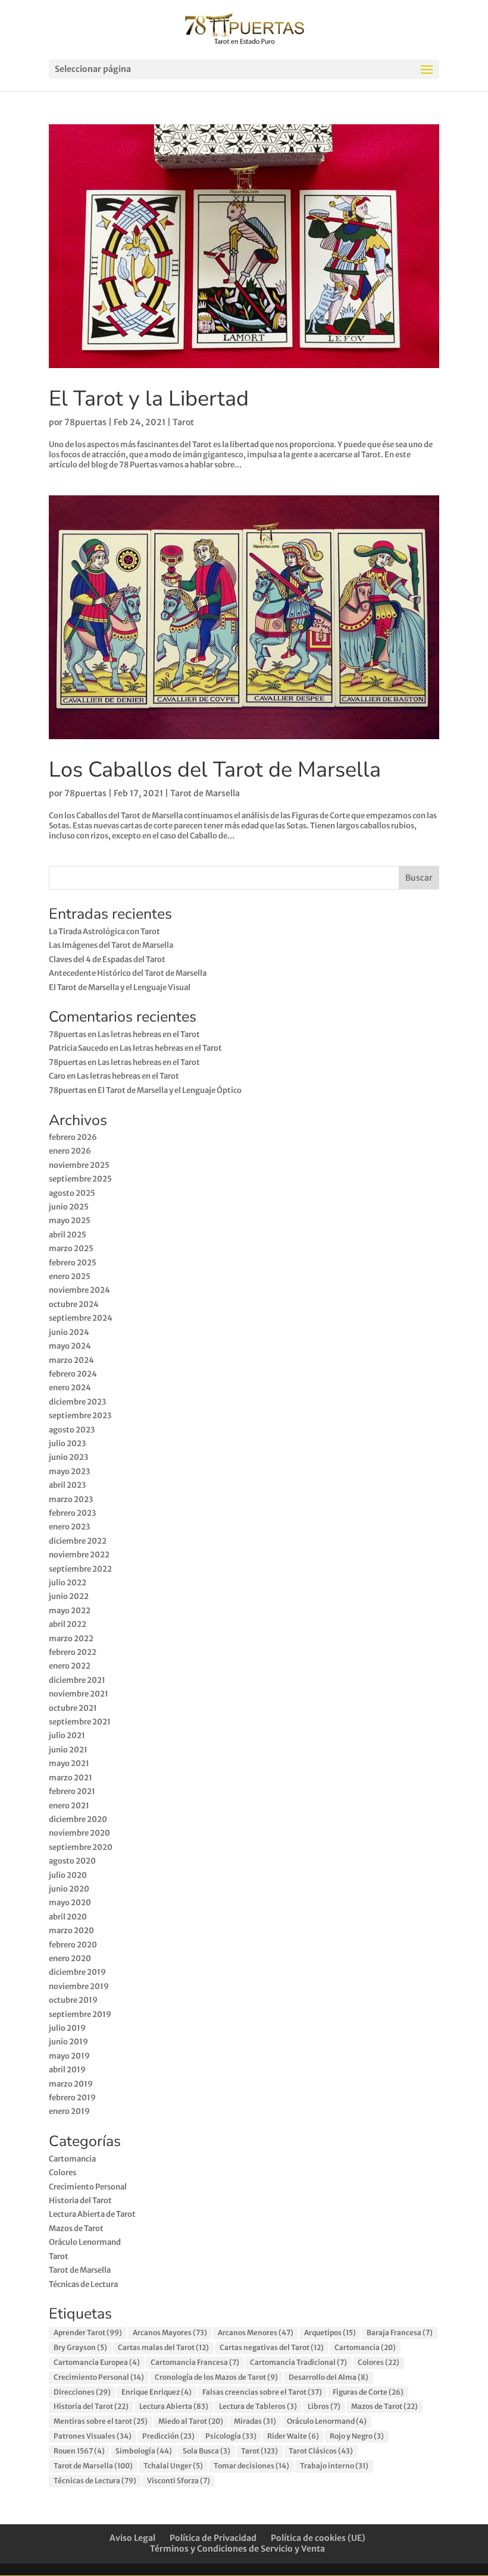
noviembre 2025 (79, 1165)
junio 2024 (69, 1332)
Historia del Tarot (80, 2200)
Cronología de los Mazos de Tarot (216, 2377)
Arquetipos (330, 2332)
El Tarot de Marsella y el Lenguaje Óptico (170, 1090)
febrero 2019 (72, 2098)
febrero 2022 (73, 1652)
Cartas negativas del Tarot (272, 2347)
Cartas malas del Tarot (163, 2347)
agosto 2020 (72, 1861)
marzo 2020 (71, 1931)
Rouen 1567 (79, 2451)
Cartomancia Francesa (195, 2362)
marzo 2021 (71, 1778)
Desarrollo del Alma (329, 2377)
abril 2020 (68, 1917)
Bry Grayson (80, 2347)
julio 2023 (67, 1443)
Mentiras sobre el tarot (101, 2421)
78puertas (85, 422)
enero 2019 (69, 2111)
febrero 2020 (73, 1945)
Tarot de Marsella (205, 793)
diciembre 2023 (77, 1402)
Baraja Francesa (400, 2332)
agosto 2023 (72, 1430)
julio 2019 (67, 2028)
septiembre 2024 (81, 1318)
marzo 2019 (71, 2084)
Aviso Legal (132, 2538)
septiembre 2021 (80, 1722)
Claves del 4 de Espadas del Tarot (107, 959)
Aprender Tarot (88, 2332)
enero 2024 (70, 1388)
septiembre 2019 (80, 2014)
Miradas (255, 2421)
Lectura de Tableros (258, 2406)
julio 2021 (67, 1735)
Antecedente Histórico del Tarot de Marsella (128, 973)
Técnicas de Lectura (83, 2284)
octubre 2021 (73, 1708)
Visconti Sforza (179, 2481)
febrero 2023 (72, 1513)
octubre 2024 (74, 1304)
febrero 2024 (73, 1374)
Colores (62, 2173)
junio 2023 (68, 1457)
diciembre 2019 (77, 1972)
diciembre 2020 (78, 1819)
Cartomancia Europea (97, 2362)
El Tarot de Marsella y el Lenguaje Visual (120, 987)
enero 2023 (69, 1527)
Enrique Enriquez (157, 2392)
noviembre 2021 (79, 1694)
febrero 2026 (73, 1137)
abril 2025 (68, 1235)
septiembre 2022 (80, 1569)
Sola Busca (207, 2451)
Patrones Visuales (93, 2436)
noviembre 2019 (79, 1986)
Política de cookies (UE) (318, 2538)
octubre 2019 (73, 2000)
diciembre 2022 (78, 1541)
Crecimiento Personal (88, 2187)
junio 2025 (69, 1207)
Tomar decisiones (251, 2466)
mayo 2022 (70, 1611)
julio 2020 (68, 1875)
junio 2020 (69, 1889)
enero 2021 (69, 1806)
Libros (324, 2406)
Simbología (144, 2451)
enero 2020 (70, 1958)
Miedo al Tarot (191, 2421)
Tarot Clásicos (321, 2451)
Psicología (231, 2436)
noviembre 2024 (79, 1290)
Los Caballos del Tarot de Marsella (215, 770)
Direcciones (82, 2392)
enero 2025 (70, 1276)
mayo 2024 (70, 1346)
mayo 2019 (69, 2056)
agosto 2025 (72, 1193)
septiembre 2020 (81, 1847)
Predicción (168, 2436)
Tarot (183, 422)
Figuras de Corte (368, 2392)
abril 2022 (68, 1624)
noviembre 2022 (79, 1555)
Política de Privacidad (213, 2538)
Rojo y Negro (357, 2436)
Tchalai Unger (173, 2466)
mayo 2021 (69, 1763)
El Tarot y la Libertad (149, 399)
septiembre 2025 (80, 1179)
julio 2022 (68, 1583)
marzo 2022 (71, 1639)
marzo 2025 (71, 1248)
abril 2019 (67, 2070)
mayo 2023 (69, 1471)
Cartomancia (72, 2159)
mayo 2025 (70, 1221)
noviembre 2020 (79, 1833)
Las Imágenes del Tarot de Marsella (111, 945)
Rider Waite (293, 2436)
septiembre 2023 (80, 1416)
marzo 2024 (71, 1360)
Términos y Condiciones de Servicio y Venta (237, 2549)
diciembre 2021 (77, 1680)
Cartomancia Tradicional (298, 2362)
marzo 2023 (71, 1499)
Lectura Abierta (174, 2406)
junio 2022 (69, 1596)
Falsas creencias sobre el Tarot (262, 2392)
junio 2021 (68, 1750)
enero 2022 (70, 1666)
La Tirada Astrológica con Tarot (104, 932)
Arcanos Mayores (170, 2332)
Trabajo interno (334, 2466)
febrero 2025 (73, 1263)
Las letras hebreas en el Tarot (149, 1034)
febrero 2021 (72, 1791)
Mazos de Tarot (76, 2228)
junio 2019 (68, 2042)
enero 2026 (70, 1151)
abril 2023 (67, 1485)
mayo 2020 (70, 1903)
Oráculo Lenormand (85, 2242)
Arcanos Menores (256, 2332)
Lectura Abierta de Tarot (92, 2214)
